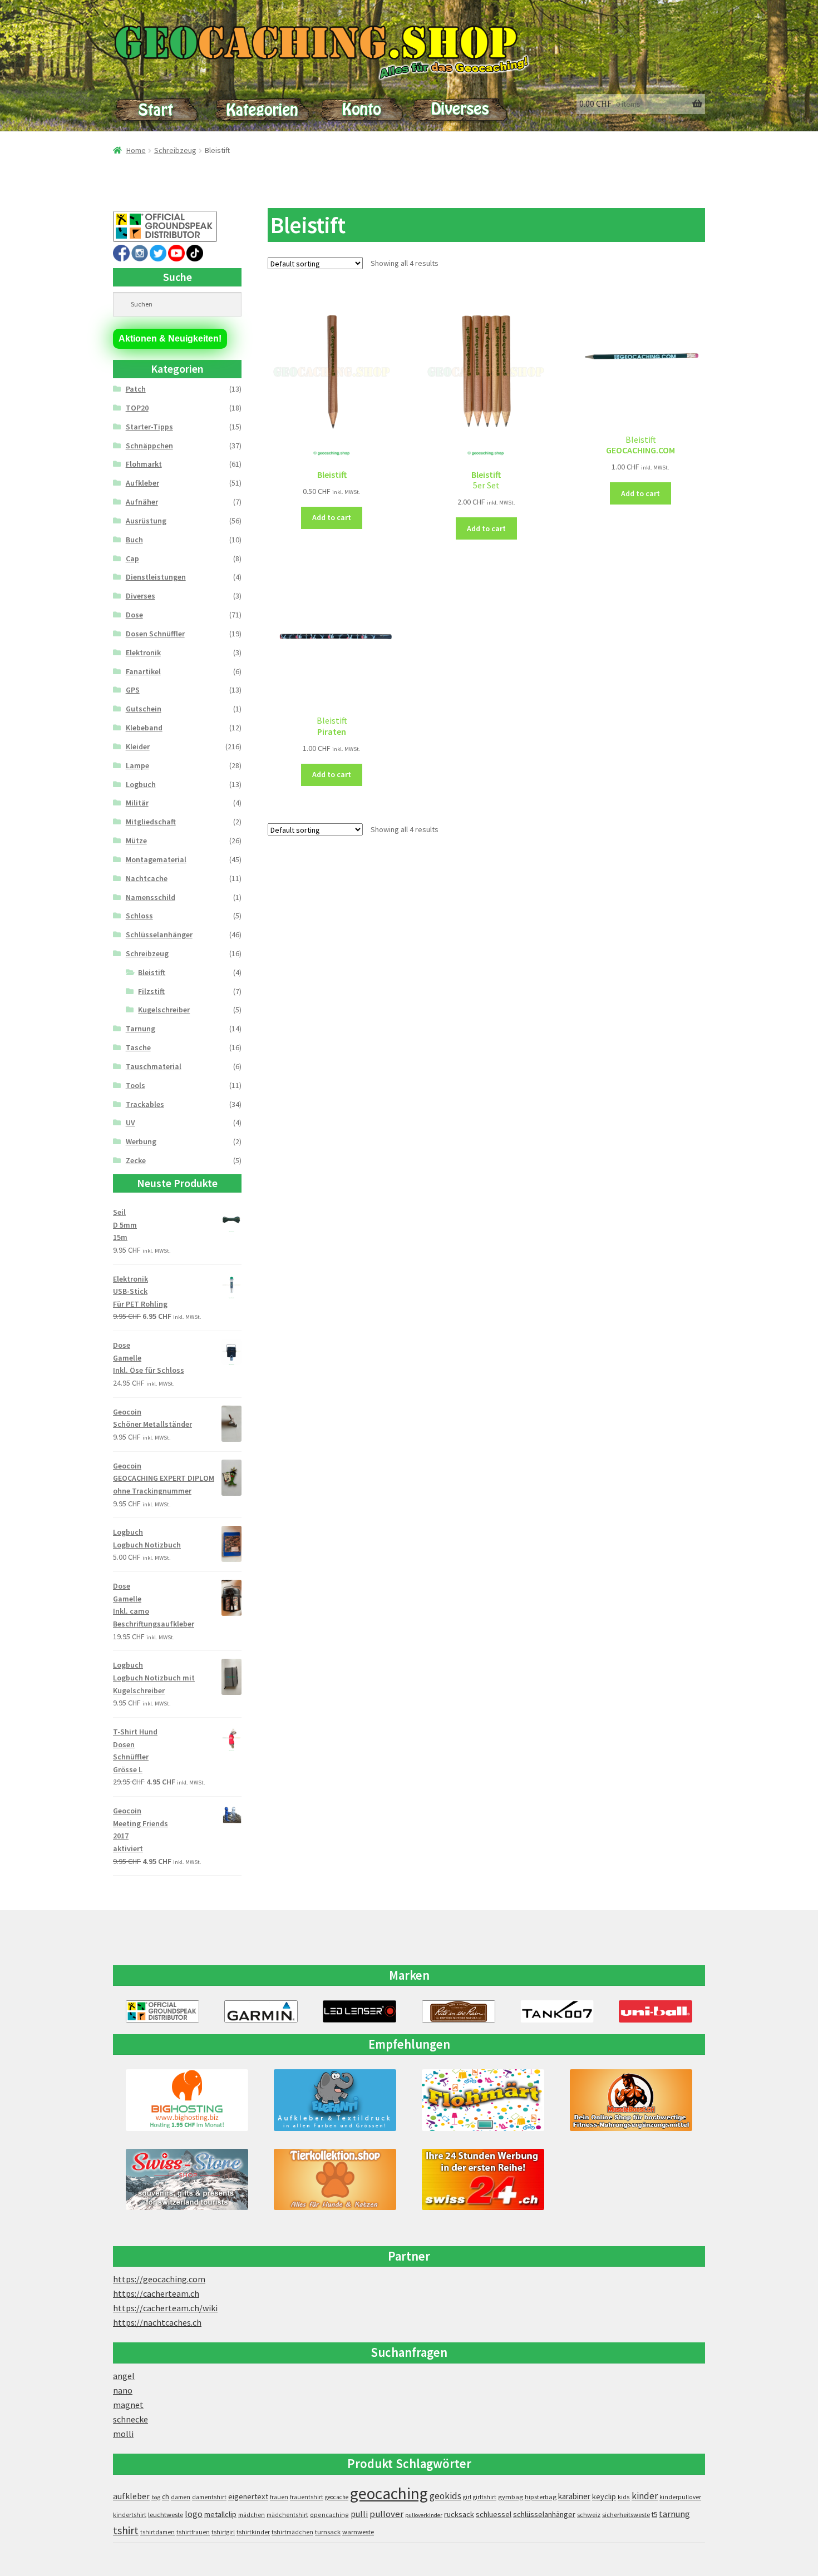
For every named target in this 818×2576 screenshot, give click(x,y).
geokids (445, 2496)
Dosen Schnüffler (155, 634)
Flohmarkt (144, 464)
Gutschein (144, 709)
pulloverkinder (424, 2515)
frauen (279, 2497)
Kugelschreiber (164, 1010)
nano (123, 2390)
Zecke (136, 1160)
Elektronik (143, 652)
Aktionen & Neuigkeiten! (170, 338)
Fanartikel (143, 671)
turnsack (328, 2532)
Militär (137, 803)
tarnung (674, 2514)
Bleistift (152, 972)
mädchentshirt (287, 2515)
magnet (128, 2405)
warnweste (358, 2532)
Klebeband (144, 728)
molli (123, 2434)
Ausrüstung (146, 521)
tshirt (126, 2530)
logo (194, 2514)
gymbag (511, 2497)
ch (166, 2496)
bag (156, 2497)
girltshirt (485, 2497)
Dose (134, 615)
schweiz (589, 2515)
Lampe (137, 765)
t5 (654, 2515)
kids (624, 2497)
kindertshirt (130, 2515)
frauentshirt (307, 2497)
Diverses (141, 596)
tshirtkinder (253, 2532)
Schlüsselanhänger (159, 935)
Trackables (145, 1104)
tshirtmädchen (292, 2532)
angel (124, 2376)
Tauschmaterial (154, 1066)
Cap (132, 558)
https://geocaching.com (159, 2279)
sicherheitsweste (626, 2515)
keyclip (604, 2496)
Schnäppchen (149, 446)
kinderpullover (680, 2497)
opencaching (329, 2515)
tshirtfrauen (193, 2532)
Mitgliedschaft (151, 822)
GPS (133, 690)
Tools (135, 1085)
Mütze (136, 840)
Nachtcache (147, 878)
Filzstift (151, 991)
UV (130, 1123)
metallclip (220, 2514)
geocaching (389, 2493)
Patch (136, 389)
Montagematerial (156, 859)
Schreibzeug (175, 150)
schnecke (130, 2419)
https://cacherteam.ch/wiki (165, 2308)
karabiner (574, 2496)
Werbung (141, 1141)
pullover (386, 2514)
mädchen (252, 2515)
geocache (337, 2497)
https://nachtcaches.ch (157, 2322)
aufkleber (131, 2496)
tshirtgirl (223, 2532)
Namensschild (151, 897)
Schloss (139, 916)
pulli (359, 2514)
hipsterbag (541, 2497)
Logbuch (141, 784)
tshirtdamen (157, 2532)
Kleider (138, 746)
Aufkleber (142, 483)
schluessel (494, 2514)
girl (467, 2497)
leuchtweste (166, 2515)
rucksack (459, 2514)
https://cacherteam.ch (156, 2293)
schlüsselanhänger (544, 2514)
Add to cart (332, 517)
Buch (134, 540)
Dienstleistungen (156, 577)
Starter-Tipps (149, 427)
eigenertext (248, 2496)
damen (181, 2497)
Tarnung (141, 1029)
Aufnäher (142, 502)
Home (136, 150)
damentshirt (209, 2497)
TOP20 (137, 408)
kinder (645, 2496)
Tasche (138, 1047)
